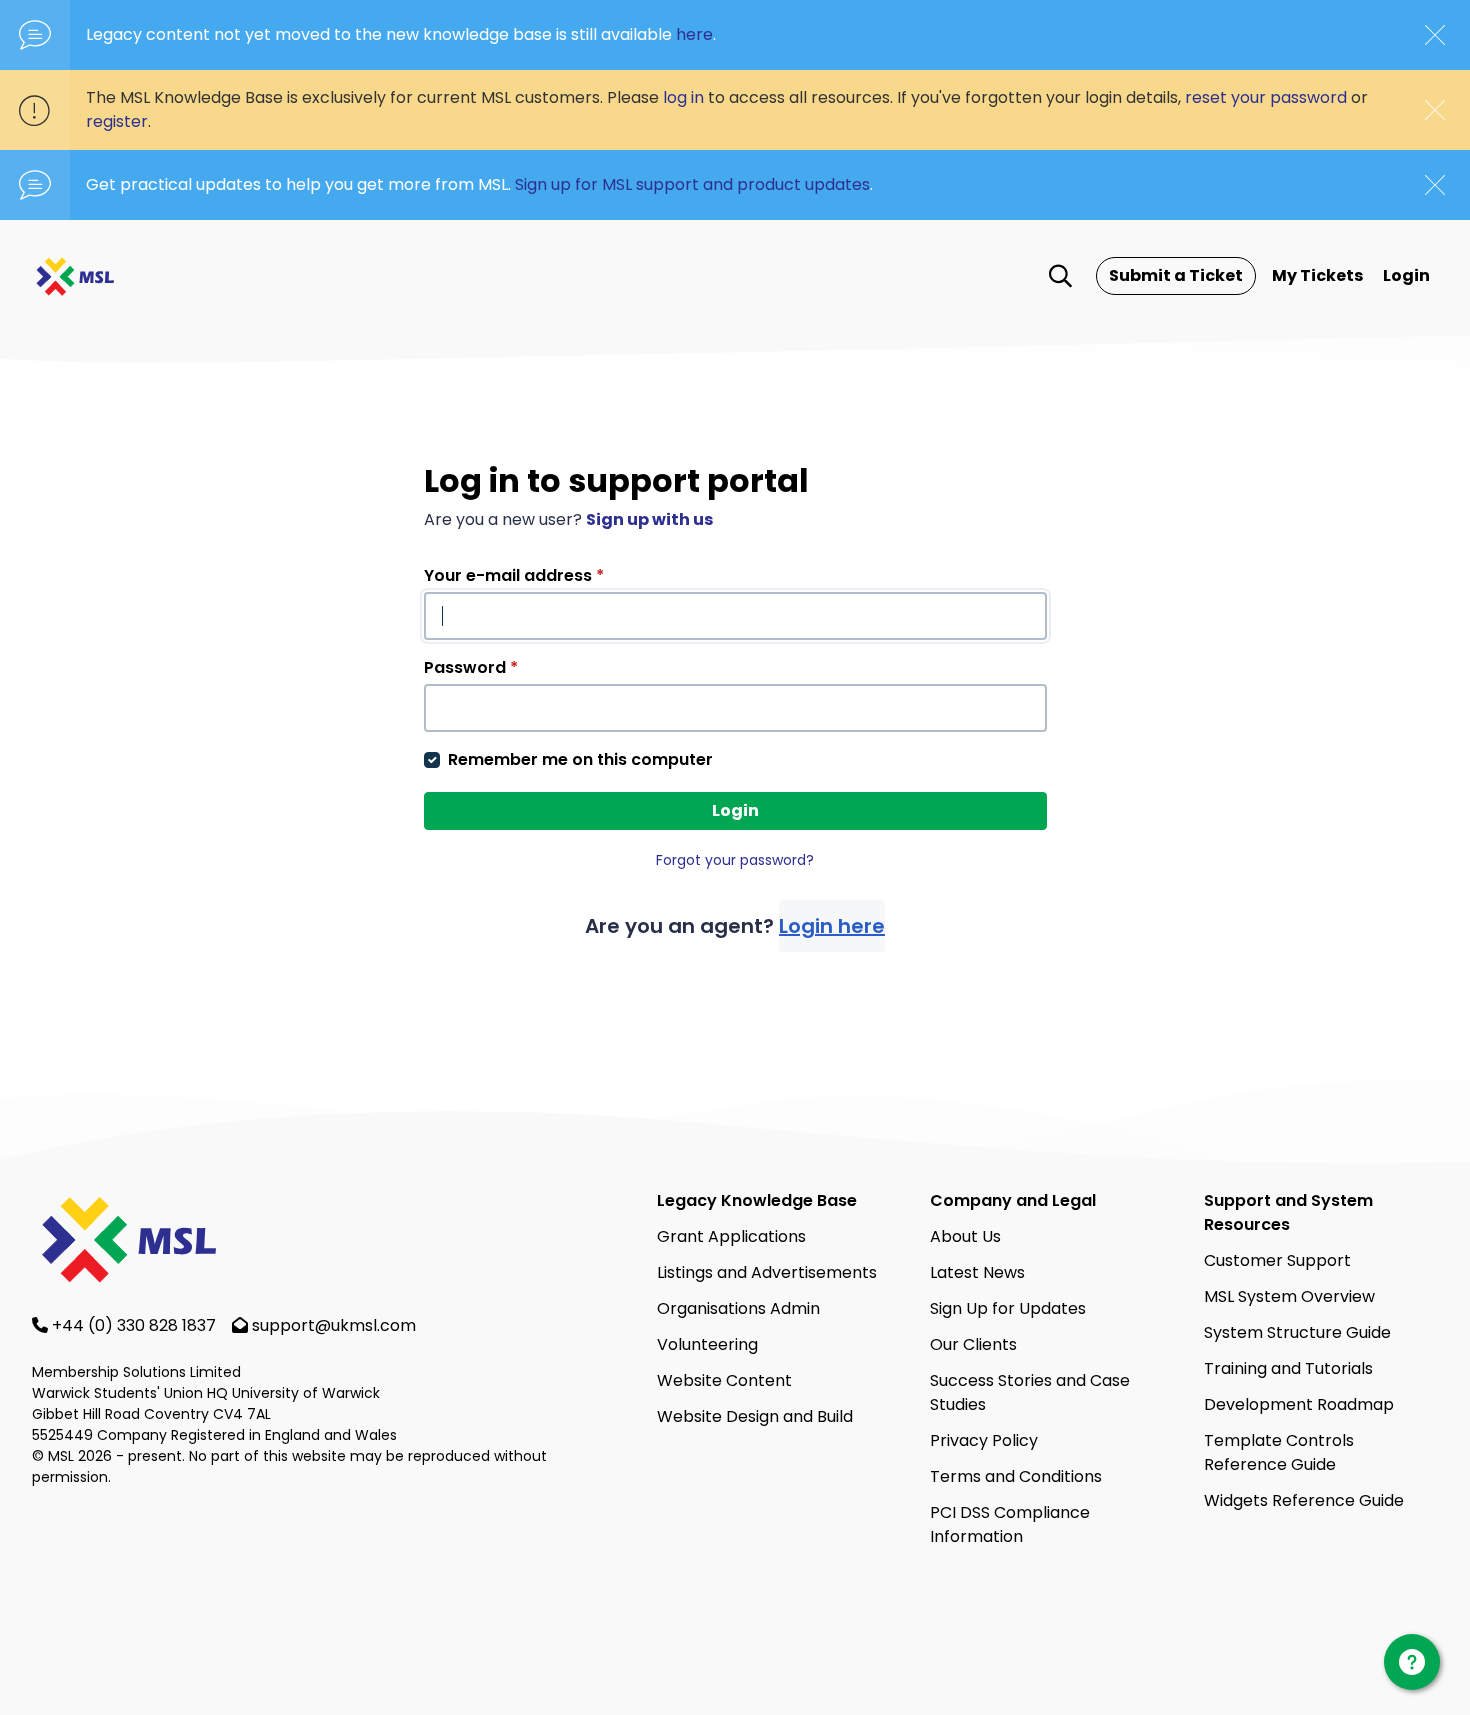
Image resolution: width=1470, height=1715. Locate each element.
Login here (832, 926)
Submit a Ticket (1176, 275)
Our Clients (973, 1344)
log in (683, 97)
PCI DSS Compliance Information (1010, 1524)
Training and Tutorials (1288, 1368)
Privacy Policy (984, 1440)
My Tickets (1317, 275)
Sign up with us (649, 519)
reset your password (1266, 97)
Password (471, 667)
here (694, 34)
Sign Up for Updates (1008, 1308)
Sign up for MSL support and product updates (692, 184)
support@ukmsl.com (334, 1325)
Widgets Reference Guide (1304, 1500)
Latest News (977, 1272)
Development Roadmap (1299, 1404)
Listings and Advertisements (767, 1272)
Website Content (724, 1380)
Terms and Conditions (1016, 1476)
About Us (965, 1236)
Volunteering (707, 1344)
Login (1406, 275)
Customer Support (1277, 1260)
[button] (1060, 276)
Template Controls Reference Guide (1279, 1452)
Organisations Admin (738, 1308)
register (117, 121)
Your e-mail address (514, 575)
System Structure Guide (1297, 1332)
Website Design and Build (755, 1416)
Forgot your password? (735, 860)
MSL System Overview (1289, 1296)
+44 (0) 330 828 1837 (136, 1325)
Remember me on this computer (580, 759)
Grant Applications (731, 1236)
